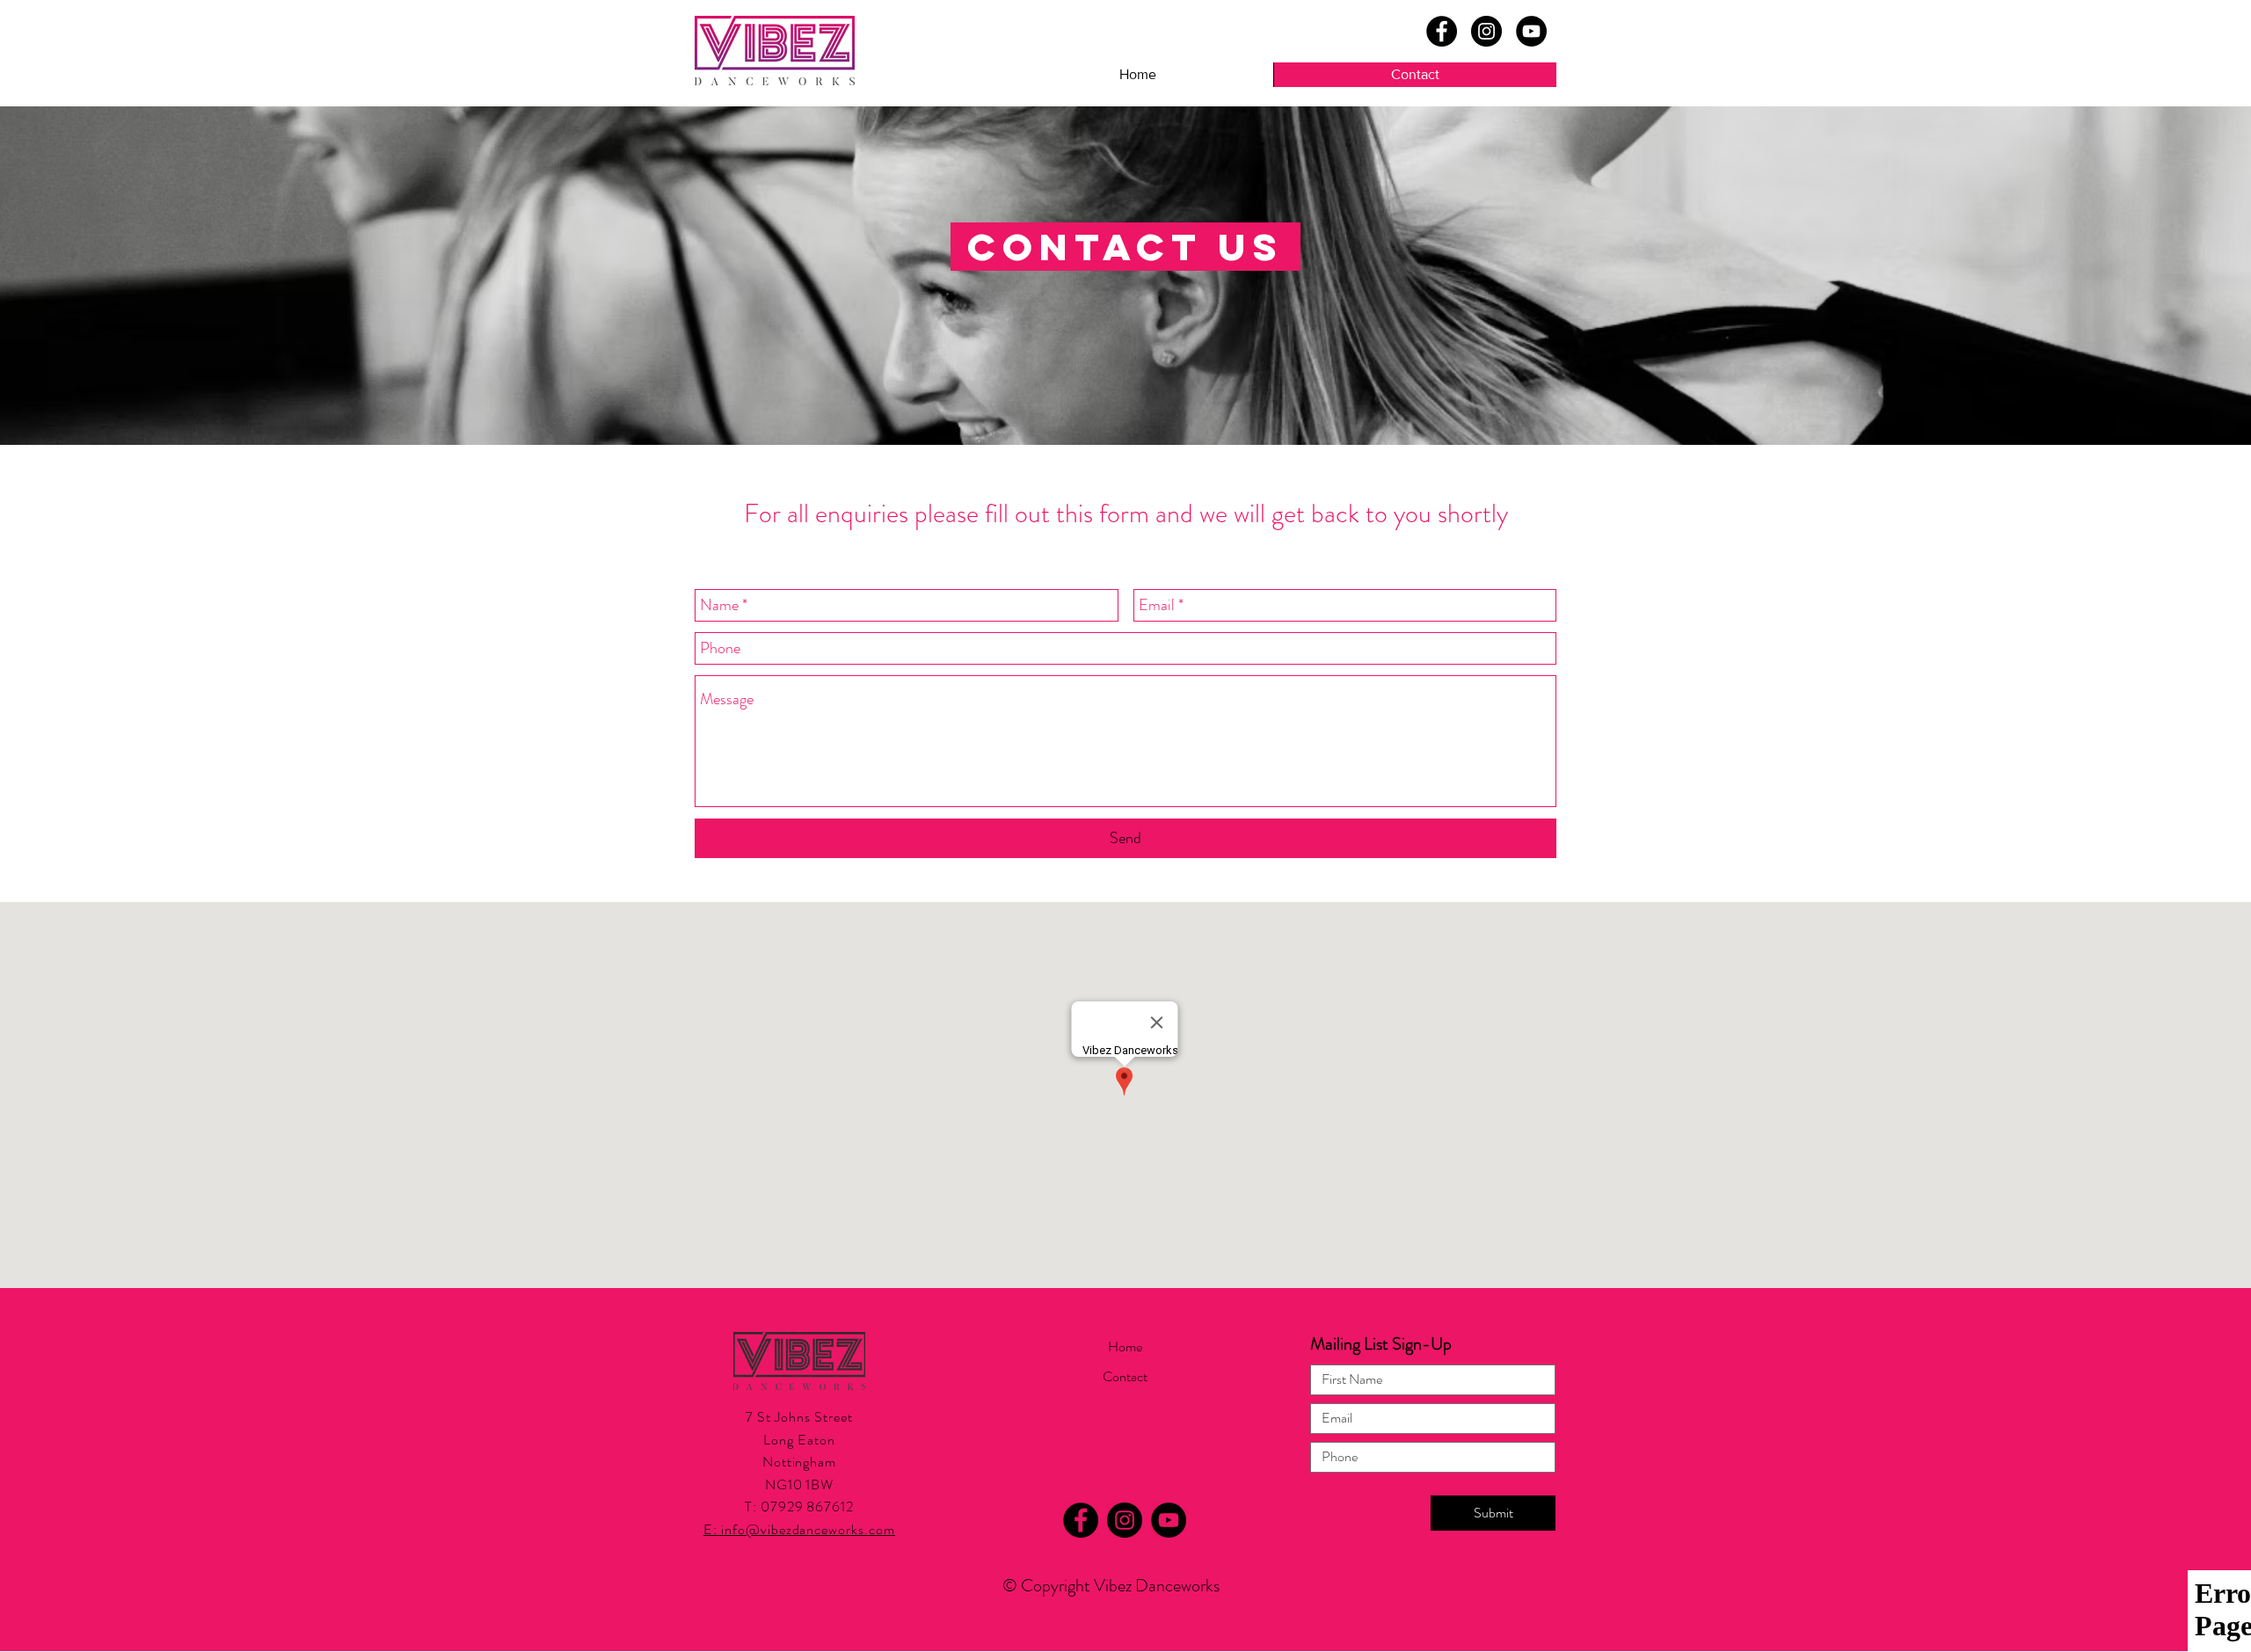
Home (1125, 1346)
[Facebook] (1442, 31)
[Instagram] (1486, 31)
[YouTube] (1531, 31)
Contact (1125, 1376)
